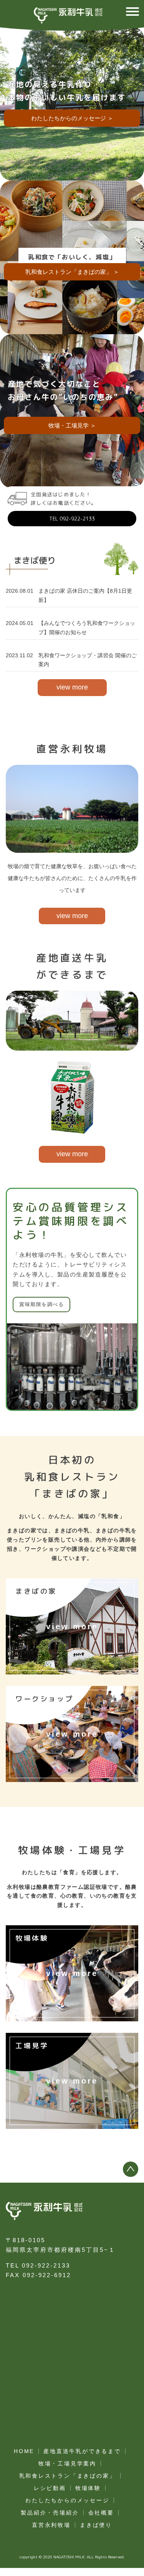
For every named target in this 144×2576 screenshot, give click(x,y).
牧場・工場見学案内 (67, 2463)
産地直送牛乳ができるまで (82, 2451)
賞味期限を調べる (41, 1304)
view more (72, 687)
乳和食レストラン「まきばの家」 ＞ (72, 272)
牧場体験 (88, 2488)
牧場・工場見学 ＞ (72, 425)
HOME (24, 2451)
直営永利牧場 (51, 2525)
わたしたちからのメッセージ (67, 2500)
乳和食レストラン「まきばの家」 (68, 2476)
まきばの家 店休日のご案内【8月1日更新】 (85, 595)
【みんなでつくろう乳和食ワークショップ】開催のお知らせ (87, 628)
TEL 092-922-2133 (72, 519)
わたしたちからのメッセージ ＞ (72, 118)
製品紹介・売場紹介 (50, 2513)
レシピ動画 (50, 2488)
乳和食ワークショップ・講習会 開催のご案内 (88, 660)
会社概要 (101, 2513)
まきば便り (96, 2525)
